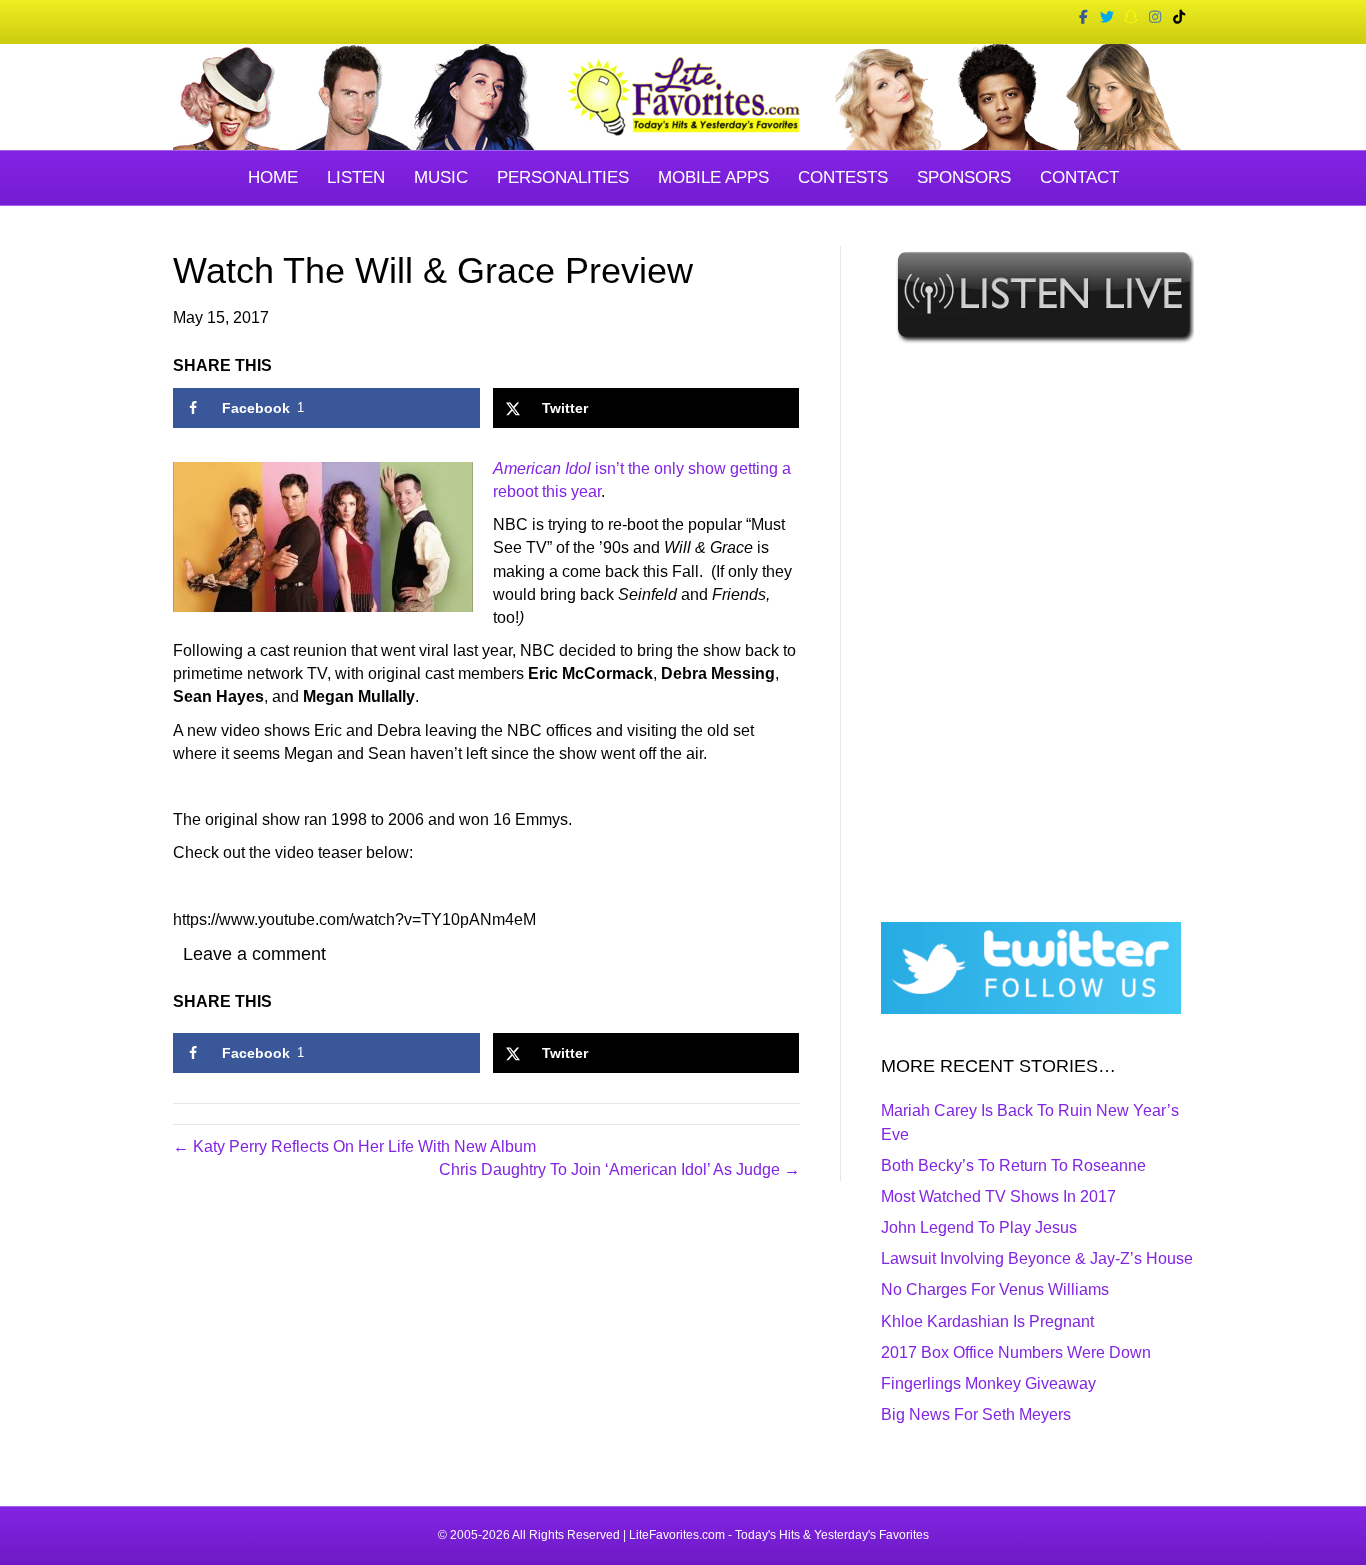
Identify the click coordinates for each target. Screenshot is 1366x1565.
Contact (1079, 177)
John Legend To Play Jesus (979, 1227)
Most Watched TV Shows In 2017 (998, 1196)
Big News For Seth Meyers (976, 1414)
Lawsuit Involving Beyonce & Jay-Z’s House (1037, 1258)
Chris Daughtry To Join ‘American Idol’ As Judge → (619, 1169)
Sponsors (964, 177)
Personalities (563, 177)
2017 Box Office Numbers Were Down (1016, 1352)
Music (441, 177)
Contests (843, 177)
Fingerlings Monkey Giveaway (988, 1383)
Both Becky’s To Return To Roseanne (1013, 1165)
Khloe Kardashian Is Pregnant (987, 1321)
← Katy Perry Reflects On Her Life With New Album (354, 1146)
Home (273, 177)
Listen (356, 177)
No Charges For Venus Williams (995, 1289)
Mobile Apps (713, 177)
